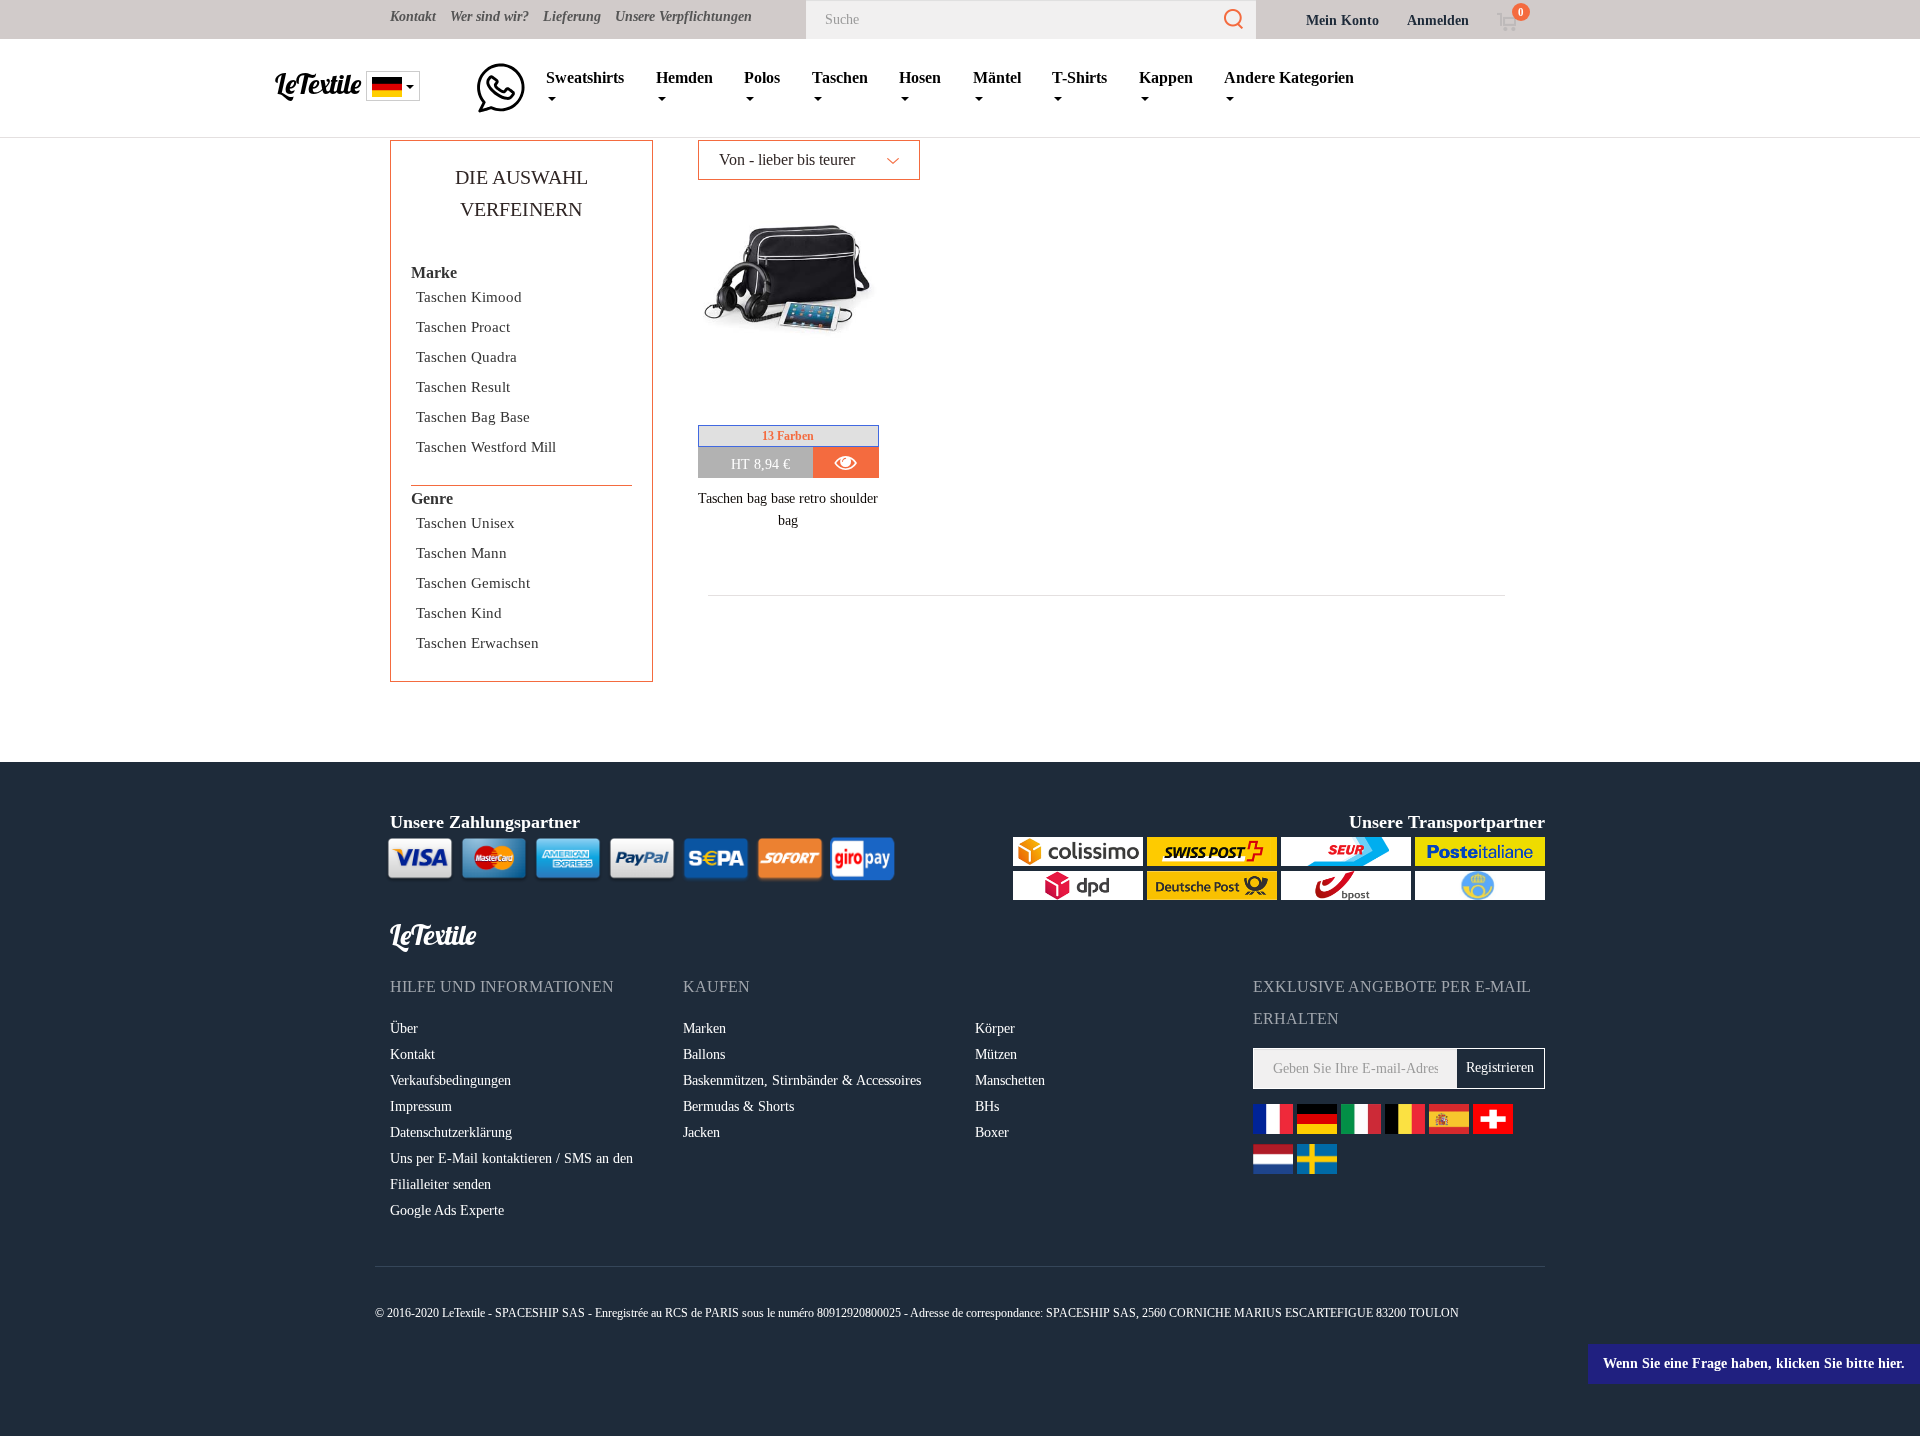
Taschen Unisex (465, 523)
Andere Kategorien (1289, 77)
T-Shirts (1079, 77)
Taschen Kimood (469, 297)
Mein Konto (1342, 20)
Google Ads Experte (447, 1210)
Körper (995, 1028)
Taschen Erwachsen (477, 643)
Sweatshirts (585, 77)
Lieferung (572, 16)
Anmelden (1438, 20)
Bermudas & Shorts (738, 1106)
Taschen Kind (459, 613)
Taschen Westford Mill (486, 447)
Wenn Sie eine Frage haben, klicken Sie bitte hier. (1754, 1363)
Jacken (701, 1132)
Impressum (421, 1106)
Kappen (1166, 77)
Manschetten (1010, 1080)
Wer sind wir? (489, 16)
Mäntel (997, 77)
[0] (1506, 20)
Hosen (920, 77)
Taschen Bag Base (473, 417)
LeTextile (318, 84)
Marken (704, 1028)
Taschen (840, 77)
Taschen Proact (463, 327)
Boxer (992, 1132)
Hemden (684, 77)
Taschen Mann (461, 553)
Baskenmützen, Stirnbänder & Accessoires (802, 1080)
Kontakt (413, 16)
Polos (762, 77)
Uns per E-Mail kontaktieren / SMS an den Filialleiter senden (511, 1171)
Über (404, 1028)
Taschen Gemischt (473, 583)
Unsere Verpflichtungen (683, 16)
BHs (987, 1106)
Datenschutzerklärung (451, 1132)
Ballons (704, 1054)
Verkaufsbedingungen (450, 1080)
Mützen (996, 1054)
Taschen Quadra (466, 357)
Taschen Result (463, 387)
